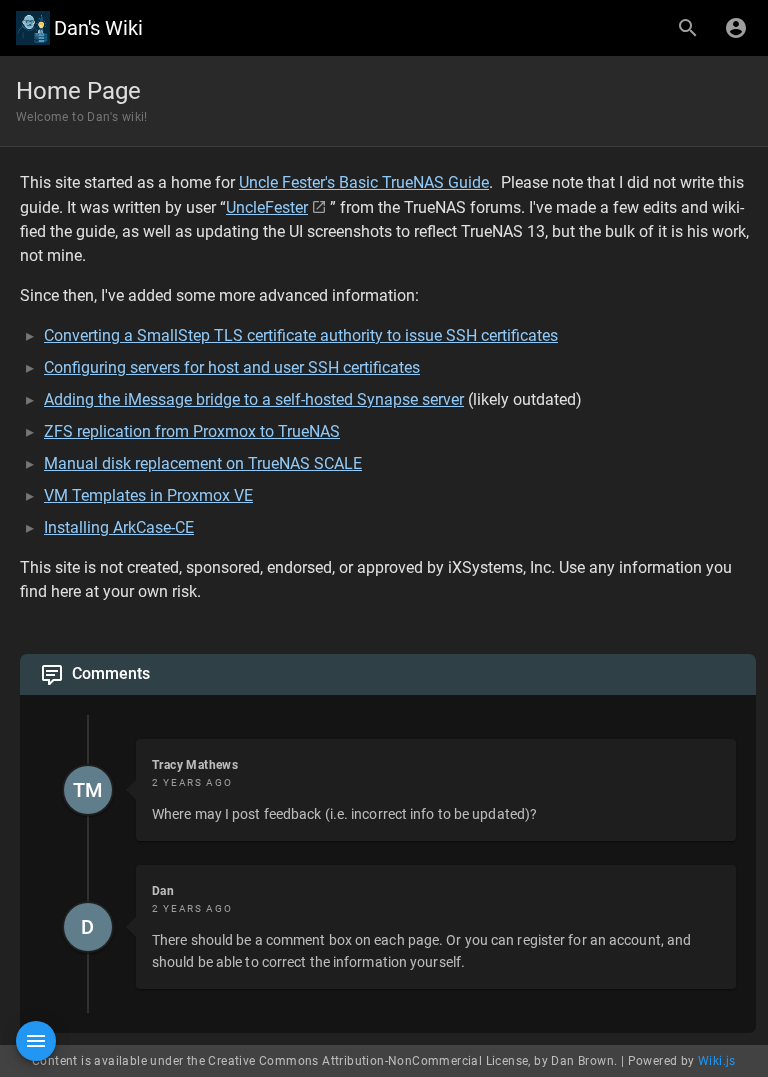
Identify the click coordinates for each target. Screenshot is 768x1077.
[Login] (736, 28)
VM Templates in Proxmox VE (148, 495)
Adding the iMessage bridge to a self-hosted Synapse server (254, 399)
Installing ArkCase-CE (119, 527)
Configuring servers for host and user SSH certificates (232, 367)
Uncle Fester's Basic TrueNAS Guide (364, 182)
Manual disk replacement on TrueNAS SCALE (203, 463)
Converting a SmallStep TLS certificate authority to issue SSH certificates (301, 335)
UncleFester (267, 207)
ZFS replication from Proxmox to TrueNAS (192, 431)
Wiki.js (717, 1061)
